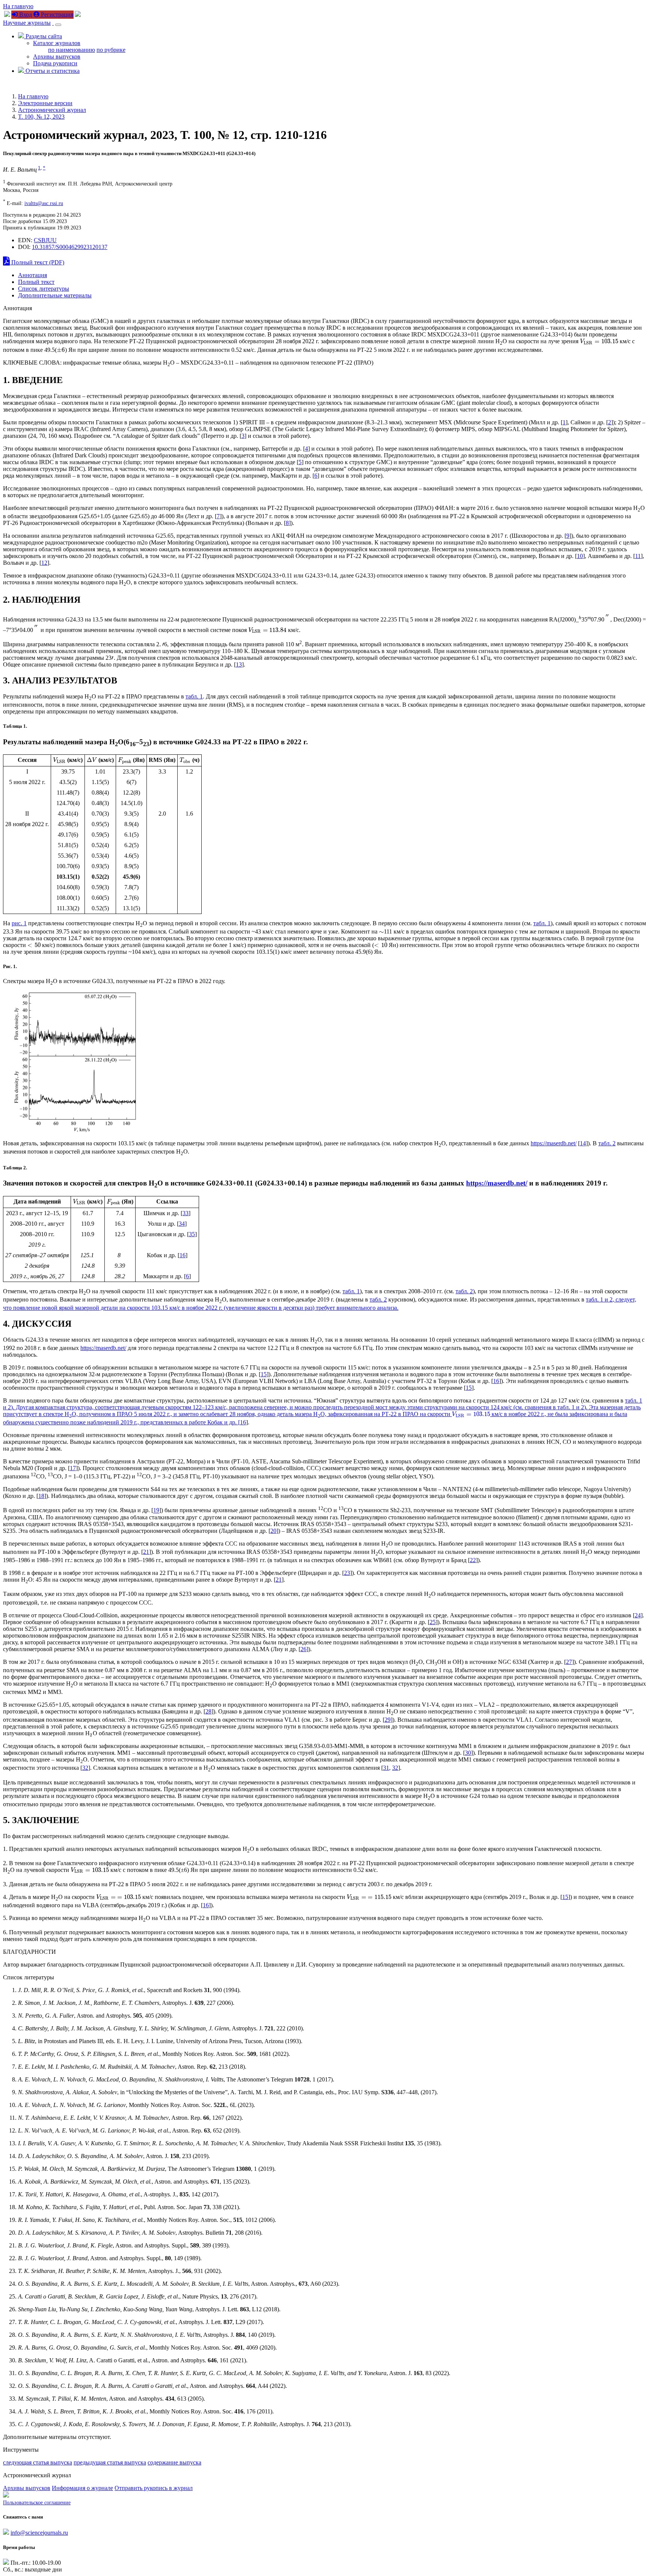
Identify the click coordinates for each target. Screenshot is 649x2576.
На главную (18, 6)
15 (264, 1374)
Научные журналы (27, 23)
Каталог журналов (57, 43)
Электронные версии (45, 103)
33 (186, 1213)
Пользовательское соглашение (37, 2503)
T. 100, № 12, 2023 (41, 117)
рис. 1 (19, 923)
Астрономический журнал (52, 110)
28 (208, 1711)
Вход (25, 14)
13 (239, 664)
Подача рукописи (55, 63)
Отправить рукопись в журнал (154, 2488)
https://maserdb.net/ (554, 1143)
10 (580, 556)
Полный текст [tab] (36, 282)
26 (303, 1649)
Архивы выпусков (57, 57)
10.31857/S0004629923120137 (70, 247)
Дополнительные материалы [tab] (55, 295)
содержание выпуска (174, 2462)
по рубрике (111, 50)
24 (638, 1615)
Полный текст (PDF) (37, 262)
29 (388, 1720)
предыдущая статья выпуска (110, 2462)
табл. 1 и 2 (599, 1299)
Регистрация (56, 14)
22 (473, 1560)
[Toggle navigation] (58, 25)
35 (192, 1234)
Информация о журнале (82, 2488)
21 (146, 1552)
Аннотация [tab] (32, 275)
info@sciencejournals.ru (39, 2533)
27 (569, 1662)
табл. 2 (607, 1143)
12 (44, 563)
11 (638, 556)
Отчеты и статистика (52, 71)
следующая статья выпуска (38, 2462)
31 (386, 1768)
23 (347, 1573)
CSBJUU (45, 240)
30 (468, 1753)
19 (156, 1510)
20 (273, 1531)
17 (73, 1468)
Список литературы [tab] (44, 289)
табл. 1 (194, 696)
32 (85, 1768)
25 (433, 1622)
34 (182, 1224)
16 (183, 1255)
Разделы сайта (43, 36)
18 (41, 1496)
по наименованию (72, 50)
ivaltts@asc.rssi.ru (44, 203)
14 (583, 1143)
